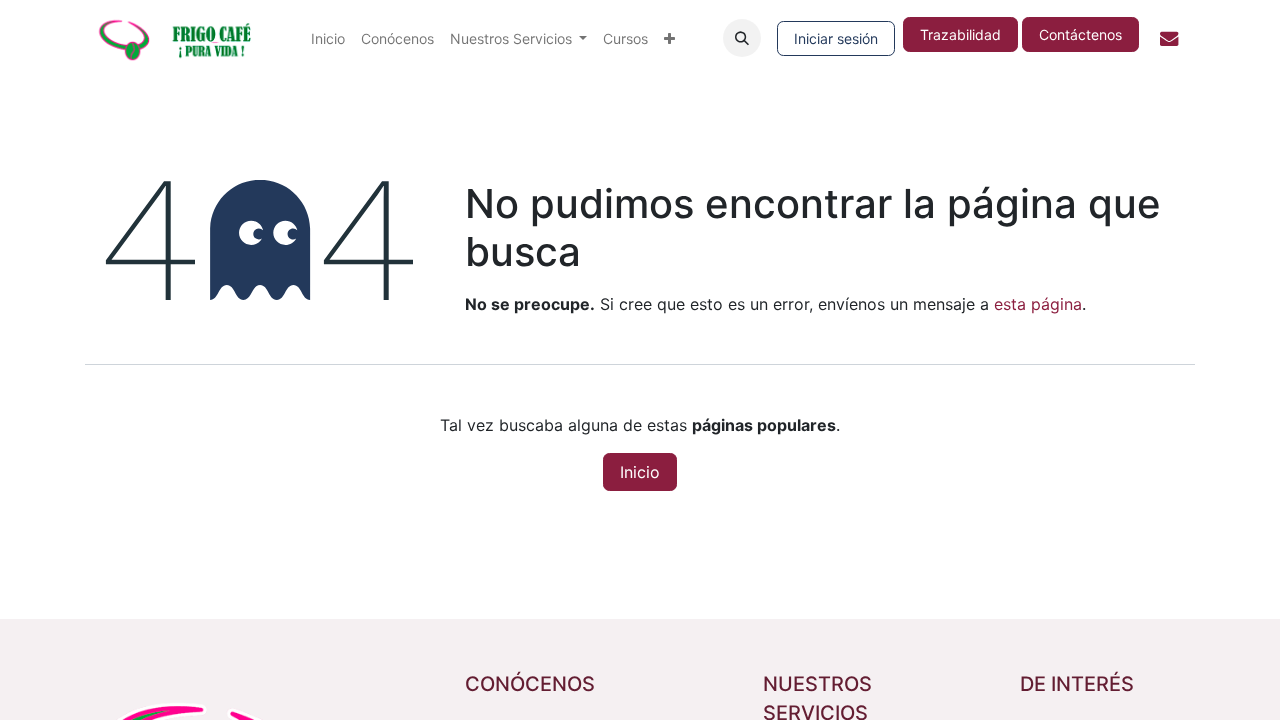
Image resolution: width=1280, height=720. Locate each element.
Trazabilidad (960, 34)
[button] (742, 38)
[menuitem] (328, 38)
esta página (1038, 304)
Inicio (640, 472)
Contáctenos (1080, 34)
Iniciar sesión (836, 38)
